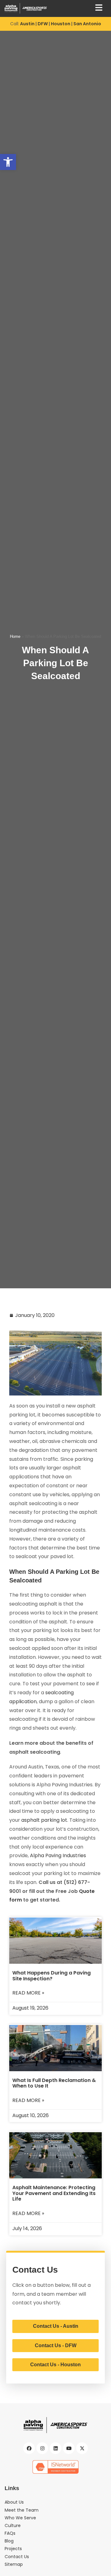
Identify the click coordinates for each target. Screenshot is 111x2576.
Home (15, 636)
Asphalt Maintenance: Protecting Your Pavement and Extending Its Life (54, 2193)
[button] (8, 162)
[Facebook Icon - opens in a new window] (29, 2448)
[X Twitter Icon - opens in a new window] (82, 2448)
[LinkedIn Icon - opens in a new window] (55, 2448)
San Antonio (87, 24)
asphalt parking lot (44, 1820)
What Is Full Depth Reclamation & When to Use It (54, 2083)
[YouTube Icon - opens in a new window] (69, 2448)
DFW (43, 24)
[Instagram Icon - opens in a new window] (42, 2448)
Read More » (28, 1993)
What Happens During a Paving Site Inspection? (51, 1976)
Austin (27, 24)
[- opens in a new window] (55, 2467)
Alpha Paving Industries (58, 1855)
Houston (61, 24)
